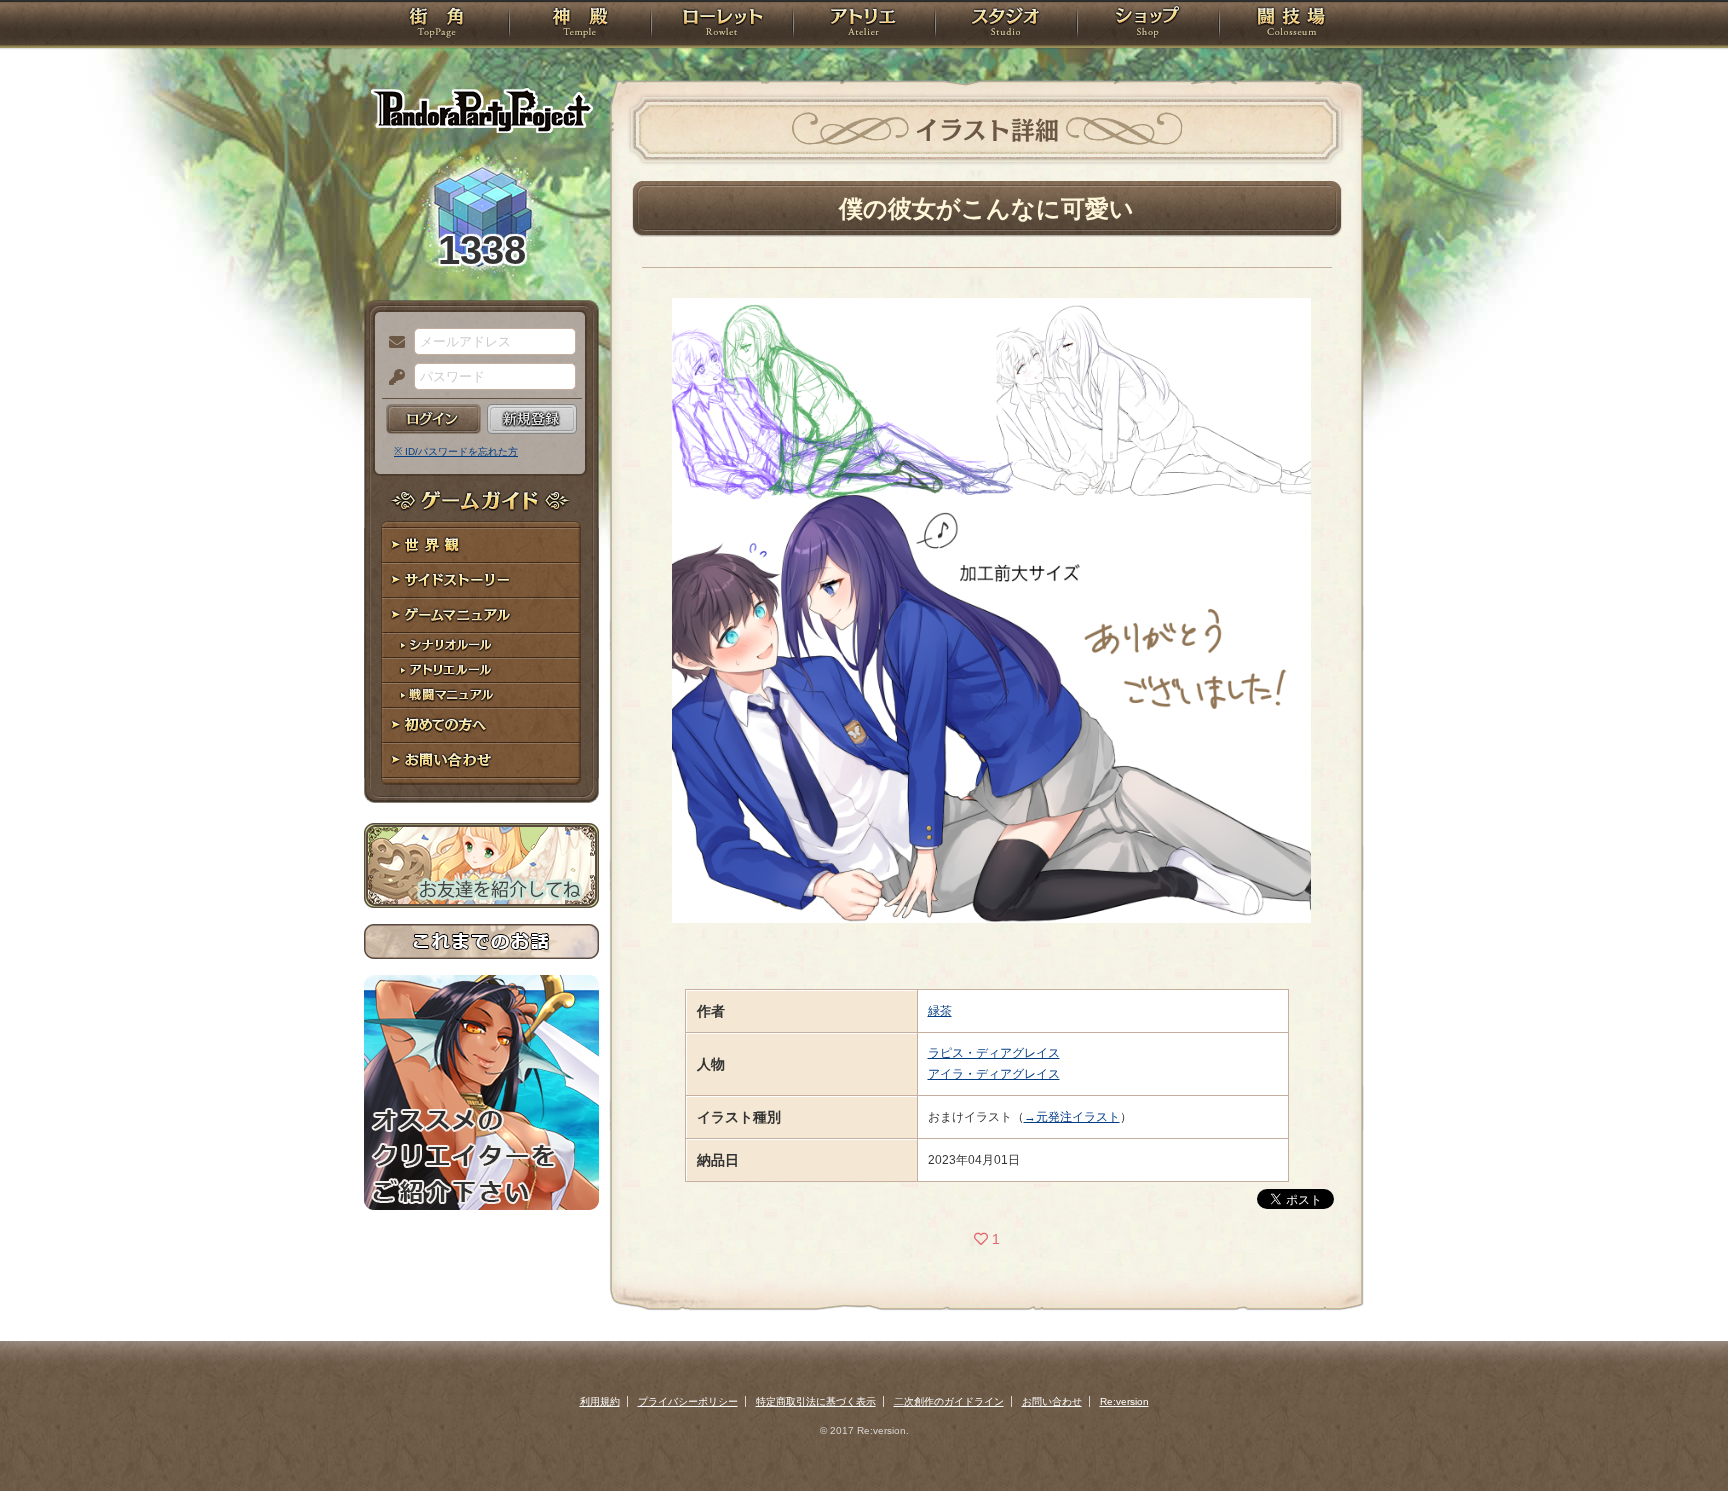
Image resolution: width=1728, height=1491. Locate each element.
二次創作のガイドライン (949, 1401)
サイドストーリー (481, 580)
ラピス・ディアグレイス (994, 1053)
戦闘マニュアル (481, 695)
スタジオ (1006, 25)
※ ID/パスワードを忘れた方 (456, 451)
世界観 (481, 545)
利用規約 (600, 1401)
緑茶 (940, 1011)
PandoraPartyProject (481, 110)
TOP (436, 25)
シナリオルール (481, 645)
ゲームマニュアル (481, 615)
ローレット (722, 25)
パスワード (392, 378)
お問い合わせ (481, 760)
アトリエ (864, 25)
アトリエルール (481, 670)
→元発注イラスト (1072, 1117)
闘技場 (1291, 25)
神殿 (580, 25)
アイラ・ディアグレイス (994, 1074)
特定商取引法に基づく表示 (816, 1401)
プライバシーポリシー (688, 1401)
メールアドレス (392, 343)
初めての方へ (481, 725)
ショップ (1148, 25)
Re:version (1124, 1401)
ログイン (433, 419)
